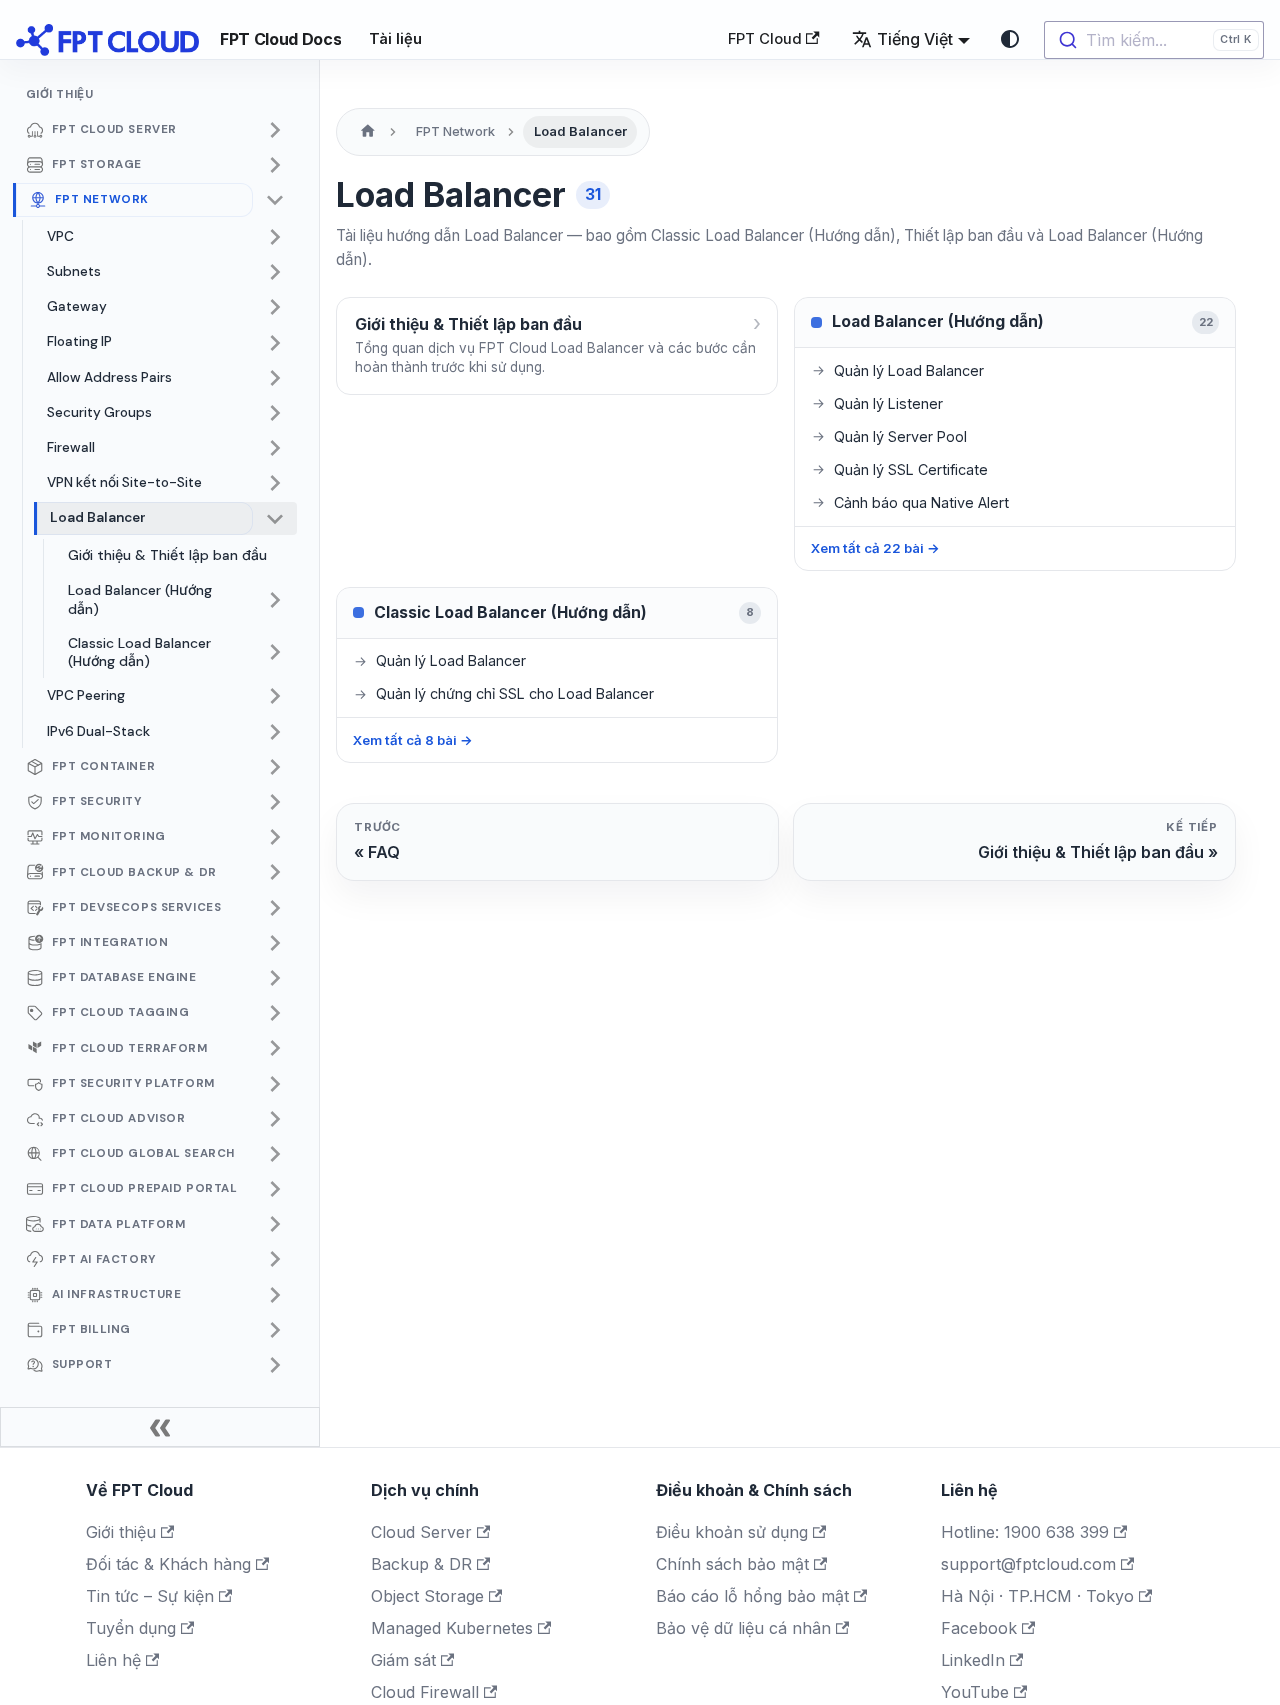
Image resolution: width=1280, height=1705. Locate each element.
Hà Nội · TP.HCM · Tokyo (1037, 1596)
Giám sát (403, 1660)
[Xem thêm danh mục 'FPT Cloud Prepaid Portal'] (275, 1189)
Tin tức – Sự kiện (150, 1596)
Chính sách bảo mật (732, 1564)
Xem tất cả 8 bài (413, 740)
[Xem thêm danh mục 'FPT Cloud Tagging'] (275, 1013)
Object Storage (427, 1596)
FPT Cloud (765, 39)
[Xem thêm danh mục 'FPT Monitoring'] (275, 837)
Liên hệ (113, 1660)
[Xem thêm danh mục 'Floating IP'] (275, 343)
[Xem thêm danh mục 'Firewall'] (275, 448)
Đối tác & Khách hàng (168, 1564)
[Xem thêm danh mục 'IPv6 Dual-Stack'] (275, 732)
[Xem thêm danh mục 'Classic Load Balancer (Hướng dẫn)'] (275, 652)
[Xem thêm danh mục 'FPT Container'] (275, 767)
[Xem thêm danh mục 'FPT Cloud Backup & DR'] (275, 873)
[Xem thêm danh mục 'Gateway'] (275, 308)
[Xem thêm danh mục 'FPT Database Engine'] (275, 978)
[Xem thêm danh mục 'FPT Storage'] (275, 165)
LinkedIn (973, 1660)
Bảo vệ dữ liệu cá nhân (743, 1628)
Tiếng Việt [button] (915, 39)
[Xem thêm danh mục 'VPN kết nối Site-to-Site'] (275, 484)
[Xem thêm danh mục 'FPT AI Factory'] (275, 1260)
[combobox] (1154, 40)
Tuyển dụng (131, 1628)
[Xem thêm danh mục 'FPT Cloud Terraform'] (275, 1049)
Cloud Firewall (425, 1692)
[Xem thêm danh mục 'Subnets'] (275, 272)
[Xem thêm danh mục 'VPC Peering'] (275, 697)
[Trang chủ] (368, 132)
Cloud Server (421, 1532)
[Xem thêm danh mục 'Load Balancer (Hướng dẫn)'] (275, 599)
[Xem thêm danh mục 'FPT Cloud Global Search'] (275, 1154)
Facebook (979, 1628)
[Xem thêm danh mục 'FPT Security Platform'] (275, 1084)
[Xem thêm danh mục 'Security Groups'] (275, 413)
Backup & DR (421, 1564)
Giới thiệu (121, 1532)
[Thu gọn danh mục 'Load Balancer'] (275, 519)
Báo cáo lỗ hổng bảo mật (752, 1596)
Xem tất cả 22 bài (875, 548)
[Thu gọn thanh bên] (160, 1427)
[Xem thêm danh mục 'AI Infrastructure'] (275, 1295)
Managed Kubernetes (452, 1628)
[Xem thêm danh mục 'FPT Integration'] (275, 943)
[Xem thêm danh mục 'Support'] (275, 1365)
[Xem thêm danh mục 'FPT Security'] (275, 802)
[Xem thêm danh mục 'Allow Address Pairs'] (275, 378)
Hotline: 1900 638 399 (1025, 1532)
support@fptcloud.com (1028, 1564)
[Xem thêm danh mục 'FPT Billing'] (275, 1330)
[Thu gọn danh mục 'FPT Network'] (275, 200)
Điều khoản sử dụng (732, 1532)
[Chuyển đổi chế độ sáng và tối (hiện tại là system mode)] (1010, 39)
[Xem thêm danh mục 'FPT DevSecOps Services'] (275, 908)
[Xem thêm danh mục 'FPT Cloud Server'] (275, 130)
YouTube (975, 1692)
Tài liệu (395, 39)
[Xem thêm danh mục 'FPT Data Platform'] (275, 1225)
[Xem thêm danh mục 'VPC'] (275, 237)
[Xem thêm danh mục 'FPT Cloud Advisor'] (275, 1119)
